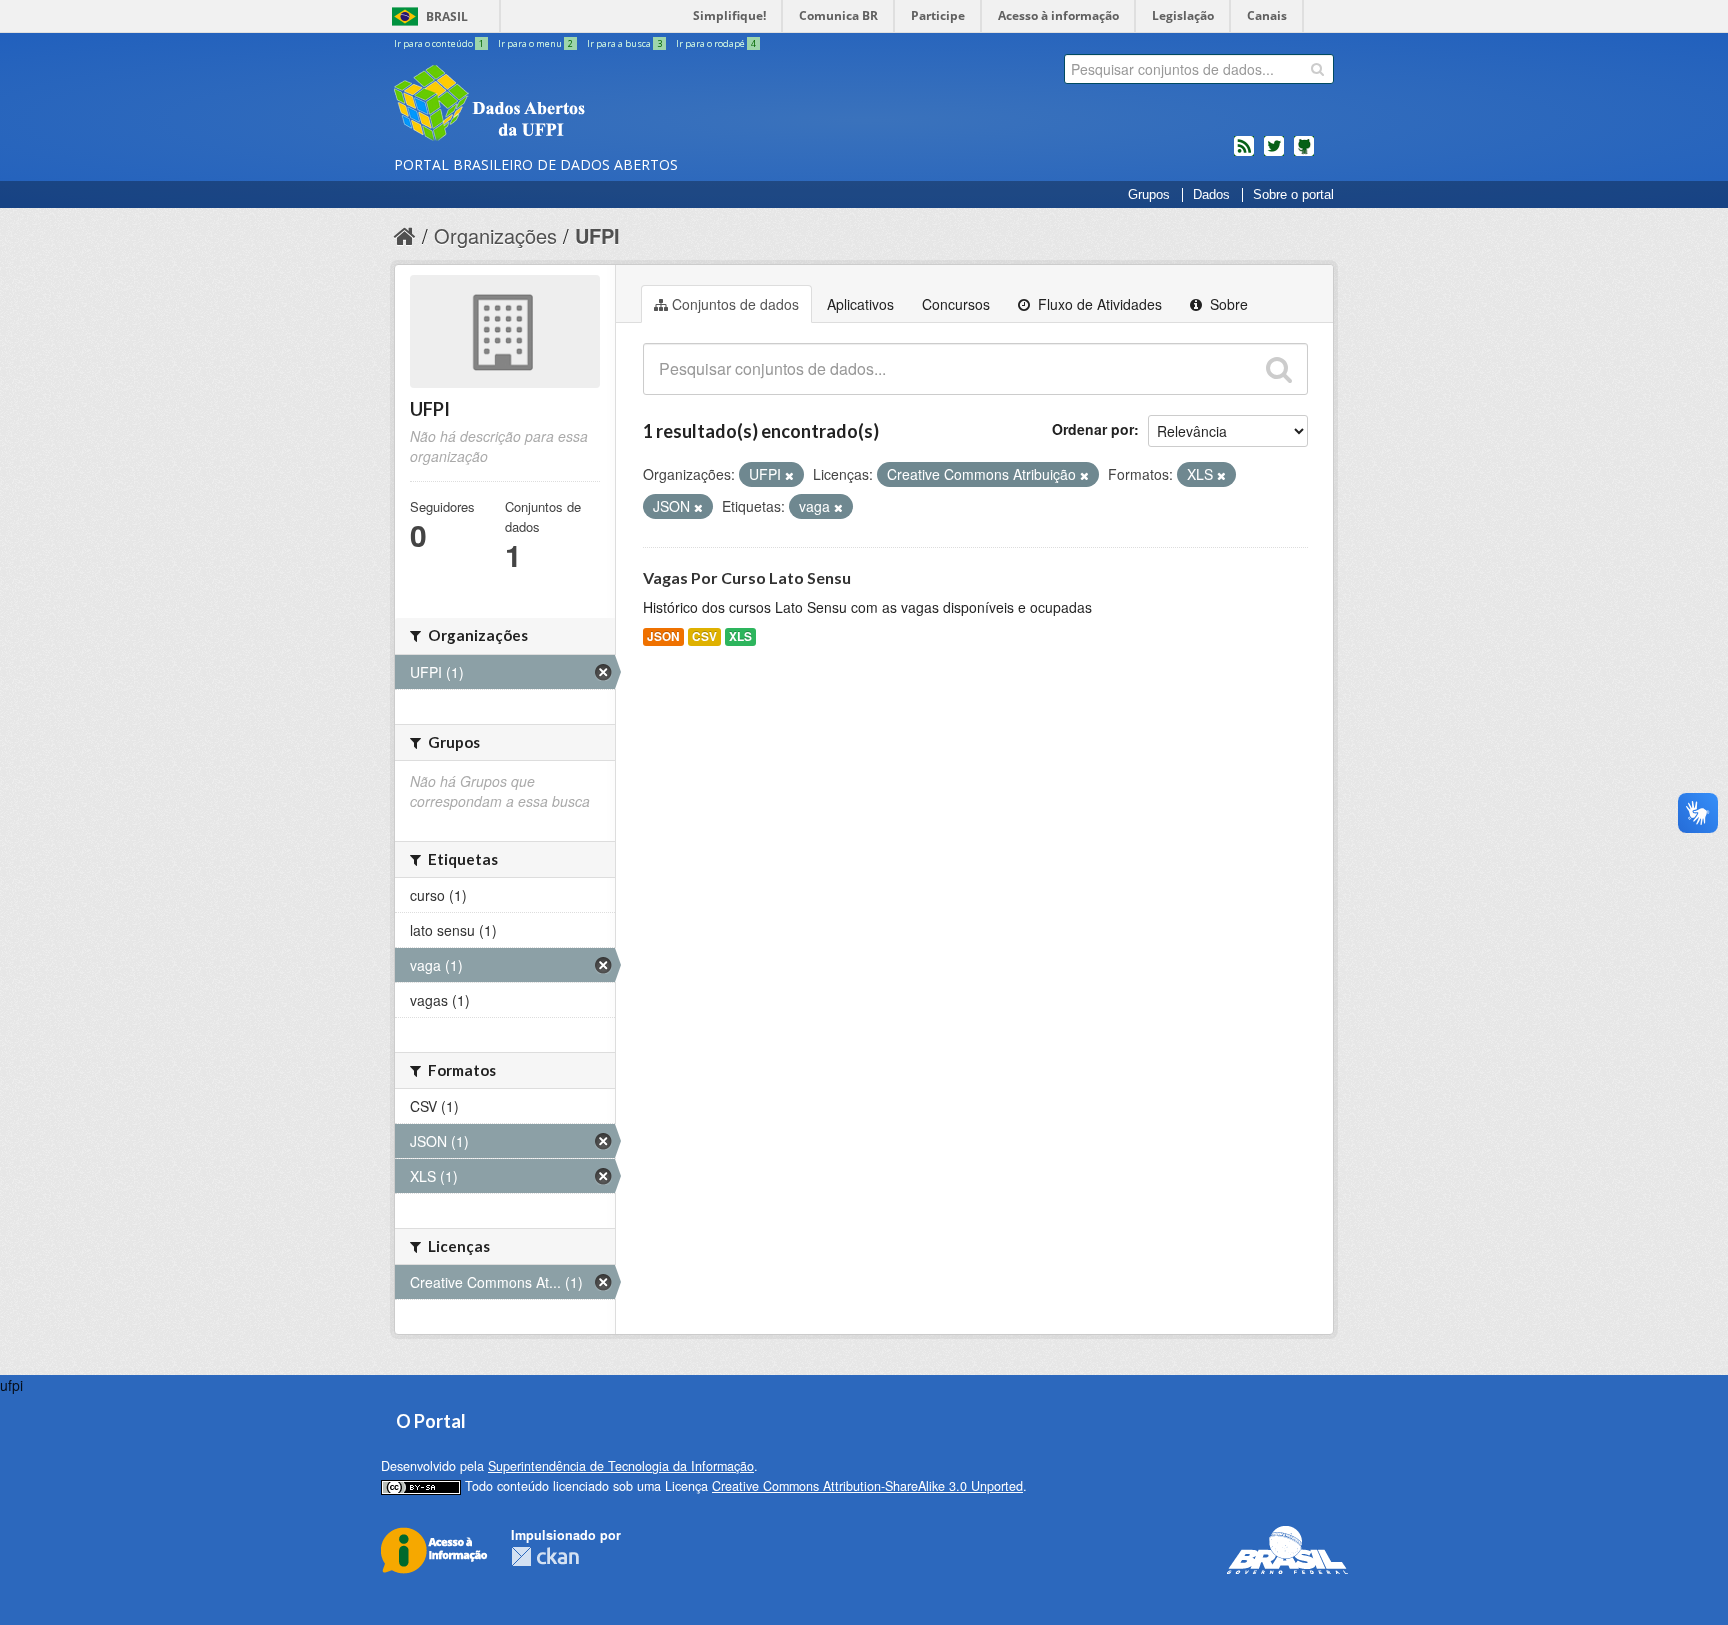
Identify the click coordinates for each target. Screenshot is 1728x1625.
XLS (740, 636)
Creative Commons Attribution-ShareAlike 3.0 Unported (867, 1486)
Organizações (495, 235)
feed (1244, 154)
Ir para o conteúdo (439, 43)
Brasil (447, 16)
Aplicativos (860, 304)
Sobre (1227, 304)
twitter (1274, 154)
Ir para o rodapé (716, 43)
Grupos (1149, 195)
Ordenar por (1093, 429)
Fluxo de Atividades (1098, 304)
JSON (663, 636)
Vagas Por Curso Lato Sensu (747, 577)
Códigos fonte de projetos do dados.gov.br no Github (1304, 154)
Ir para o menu (535, 43)
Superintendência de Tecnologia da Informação (621, 1466)
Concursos (956, 304)
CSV (704, 636)
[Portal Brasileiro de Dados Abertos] (609, 105)
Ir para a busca (624, 43)
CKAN (545, 1556)
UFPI (597, 235)
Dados (1211, 195)
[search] (1317, 69)
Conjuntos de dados (735, 304)
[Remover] (789, 475)
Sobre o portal (1293, 195)
